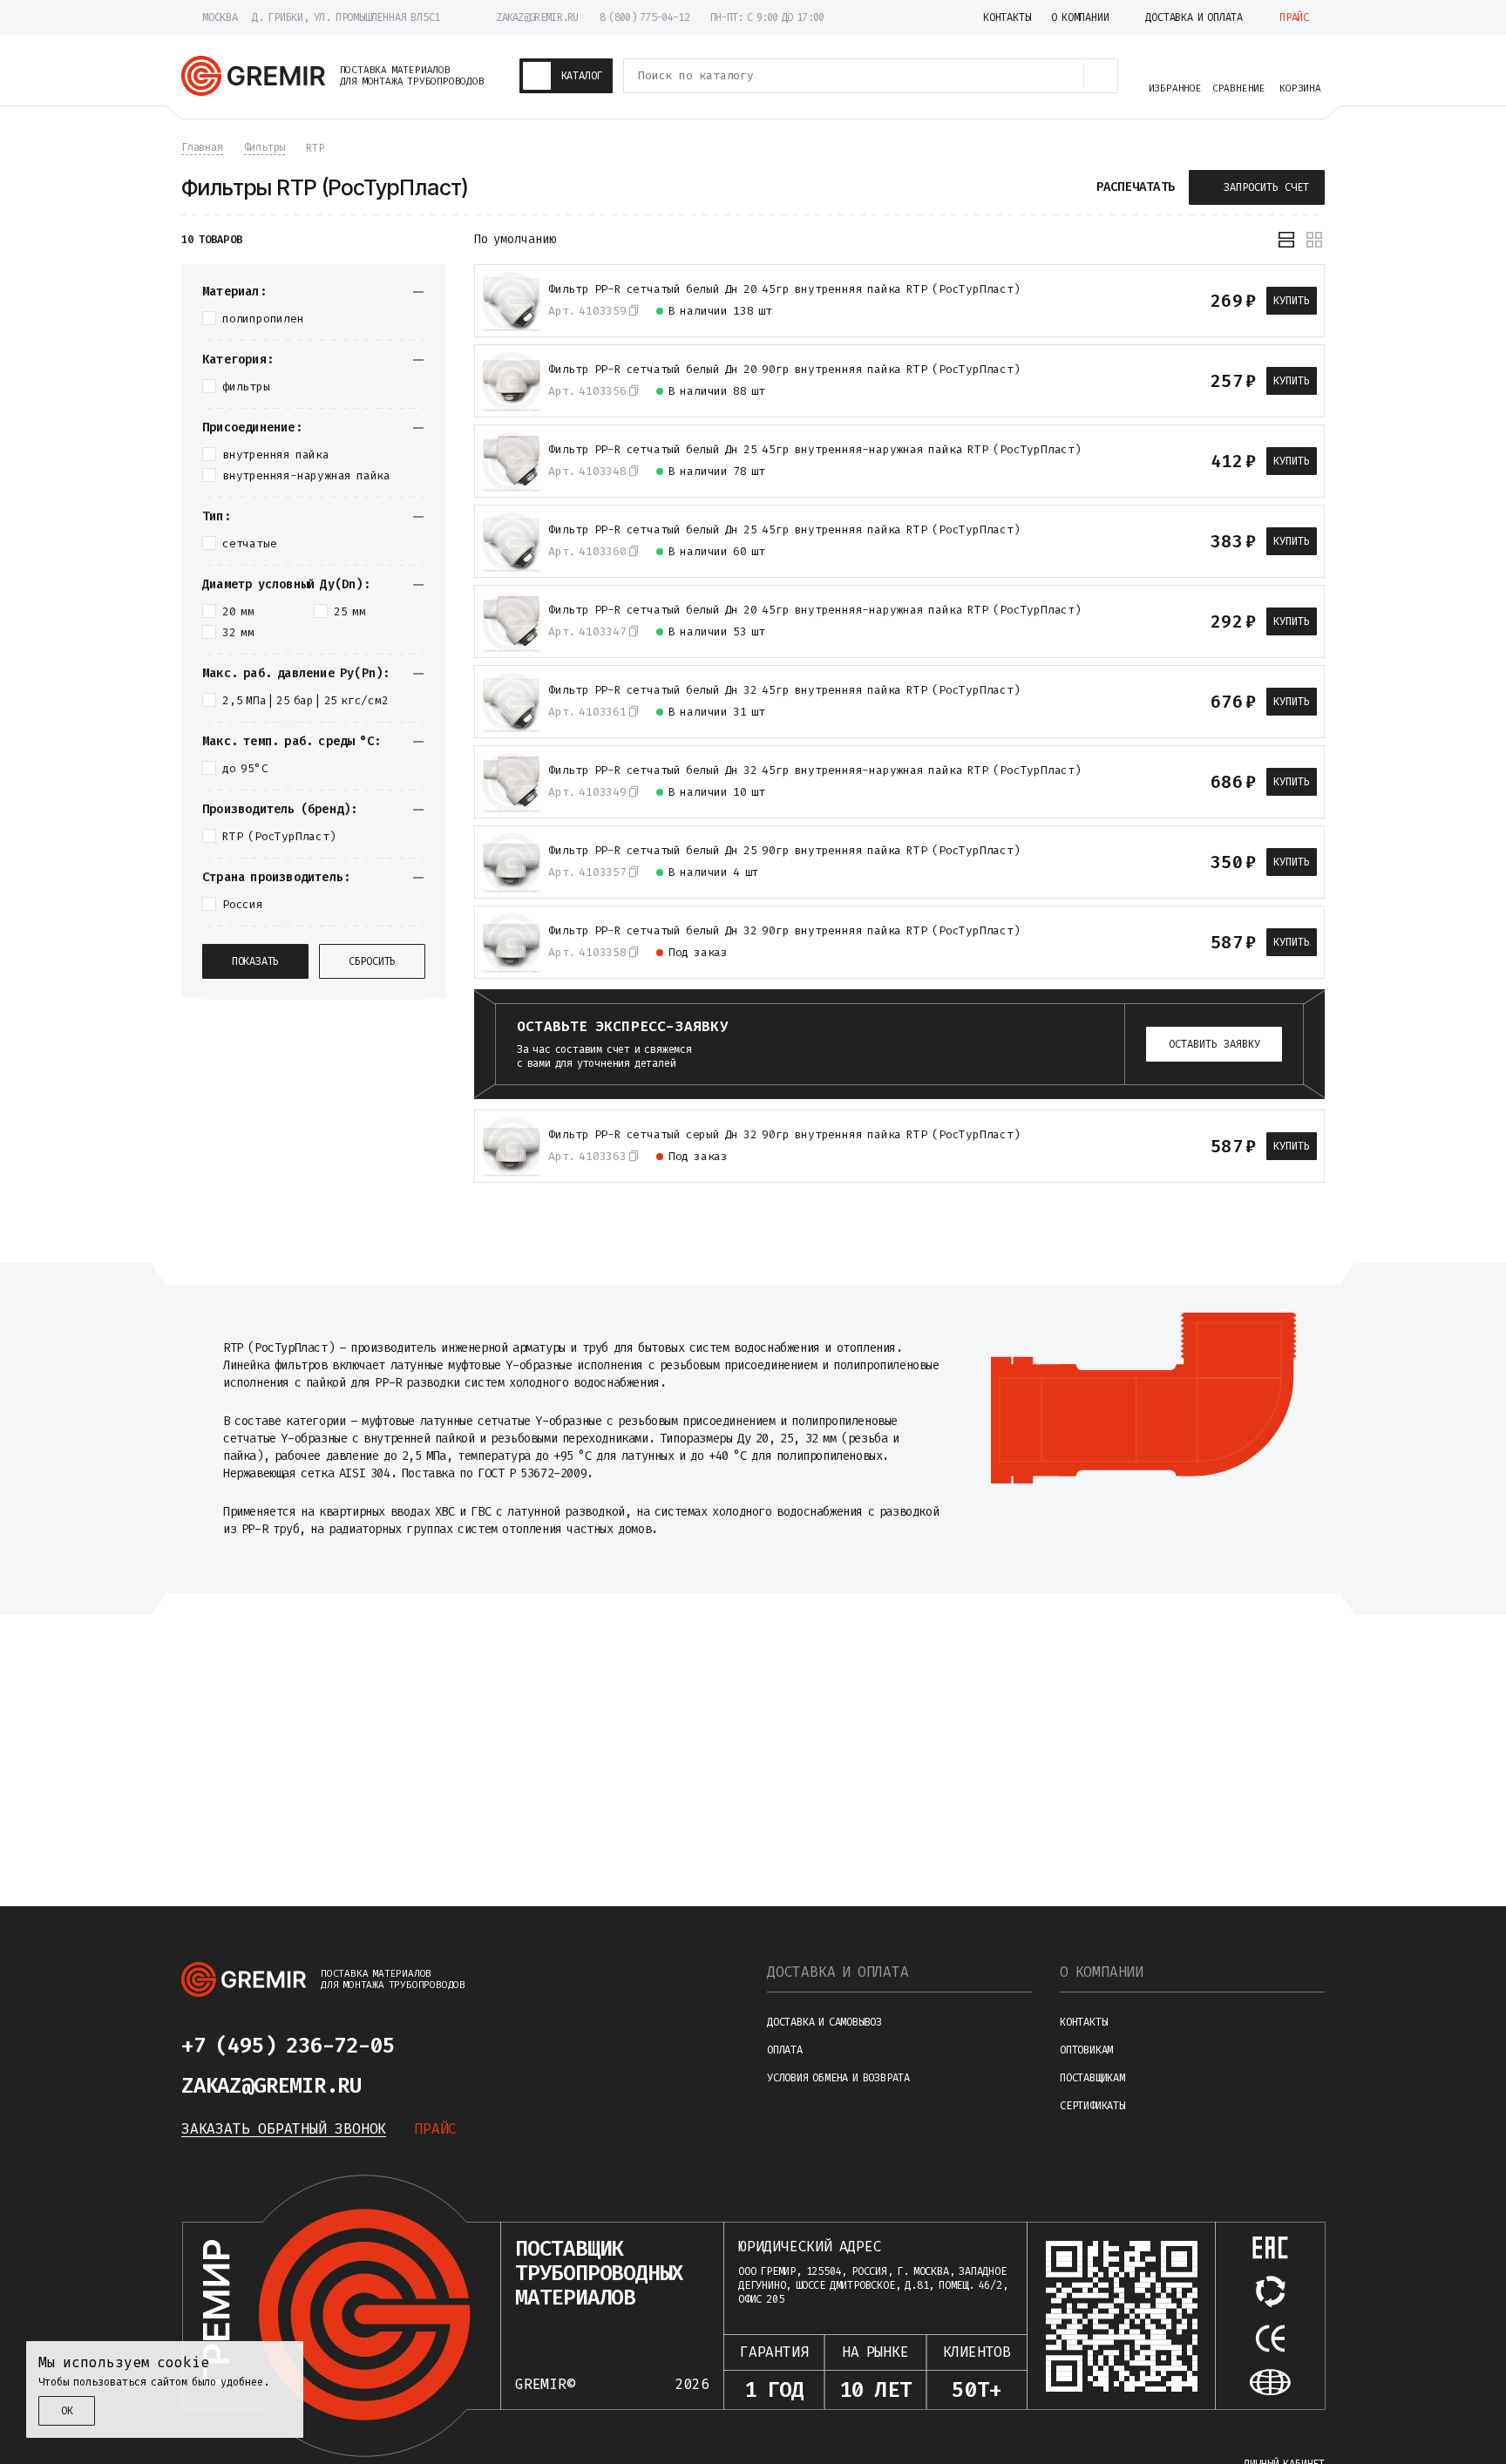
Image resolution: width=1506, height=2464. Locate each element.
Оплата (785, 2050)
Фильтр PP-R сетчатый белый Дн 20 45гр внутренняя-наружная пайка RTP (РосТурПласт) (815, 610)
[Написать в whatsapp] (488, 2046)
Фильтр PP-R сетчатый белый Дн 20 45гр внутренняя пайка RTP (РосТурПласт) (784, 289)
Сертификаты (1092, 2106)
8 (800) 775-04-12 (644, 17)
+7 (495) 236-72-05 (288, 2046)
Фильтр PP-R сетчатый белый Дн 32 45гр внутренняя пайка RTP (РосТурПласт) (784, 690)
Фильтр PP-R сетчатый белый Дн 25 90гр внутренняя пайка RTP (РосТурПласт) (784, 851)
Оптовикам (1086, 2050)
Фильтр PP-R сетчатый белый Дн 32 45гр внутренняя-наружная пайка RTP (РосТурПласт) (815, 770)
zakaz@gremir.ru (537, 17)
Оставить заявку (1214, 1044)
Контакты (1083, 2022)
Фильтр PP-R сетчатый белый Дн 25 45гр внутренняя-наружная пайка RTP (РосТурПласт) (815, 450)
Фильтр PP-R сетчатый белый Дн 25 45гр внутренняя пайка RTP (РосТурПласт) (784, 530)
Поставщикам (1092, 2078)
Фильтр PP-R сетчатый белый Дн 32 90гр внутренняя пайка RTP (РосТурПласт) (784, 931)
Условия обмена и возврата (838, 2078)
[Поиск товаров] (1101, 76)
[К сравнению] (1115, 301)
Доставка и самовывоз (824, 2022)
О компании (1102, 1972)
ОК (67, 2411)
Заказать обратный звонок (284, 2129)
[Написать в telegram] (446, 2046)
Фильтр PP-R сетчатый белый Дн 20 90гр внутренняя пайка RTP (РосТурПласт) (784, 370)
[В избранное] (1146, 301)
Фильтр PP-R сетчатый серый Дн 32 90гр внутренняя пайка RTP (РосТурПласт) (784, 1135)
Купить (1292, 301)
